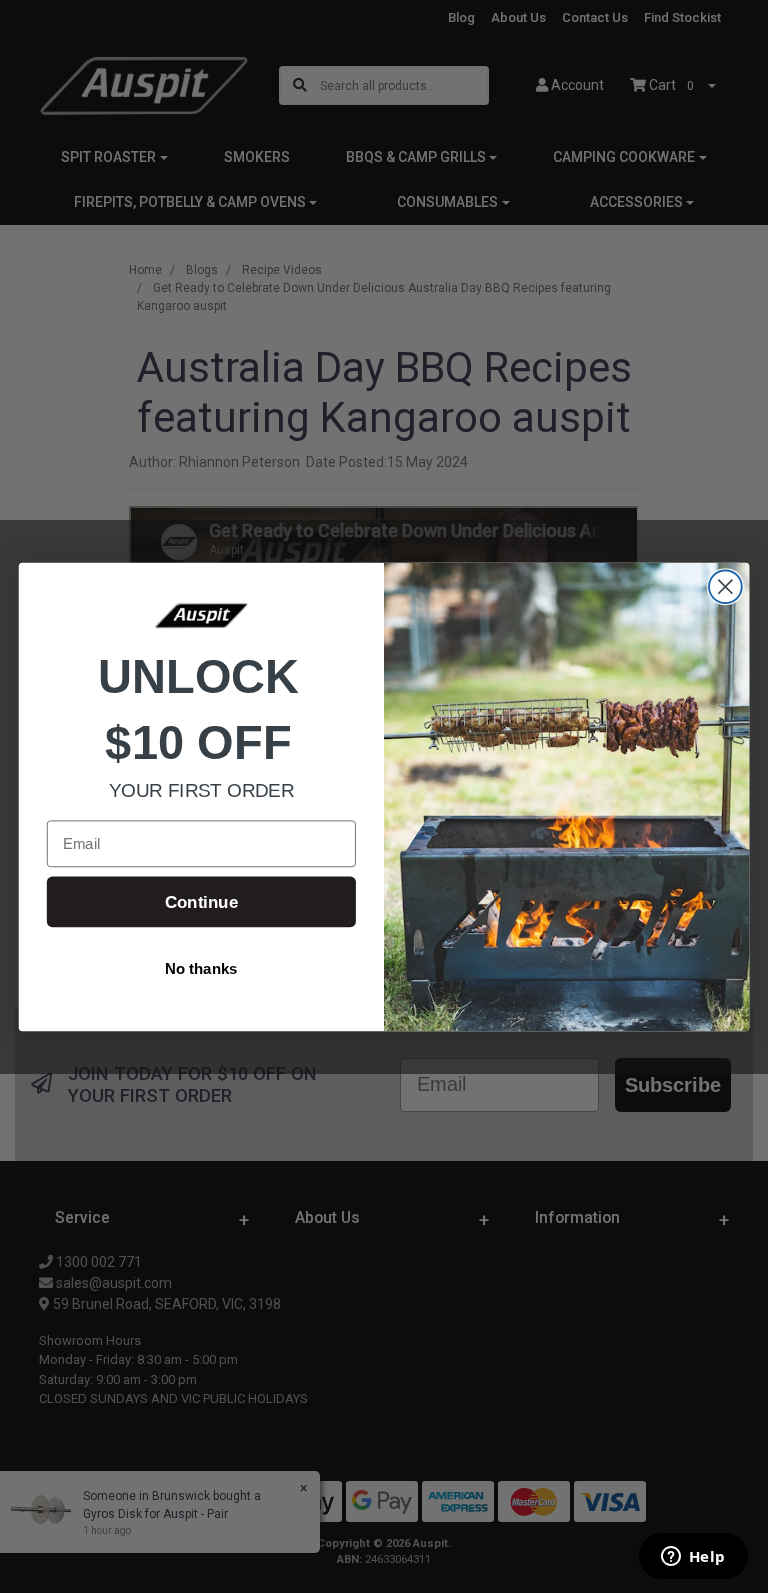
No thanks (201, 969)
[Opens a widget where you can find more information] (693, 1558)
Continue (201, 901)
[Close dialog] (725, 586)
